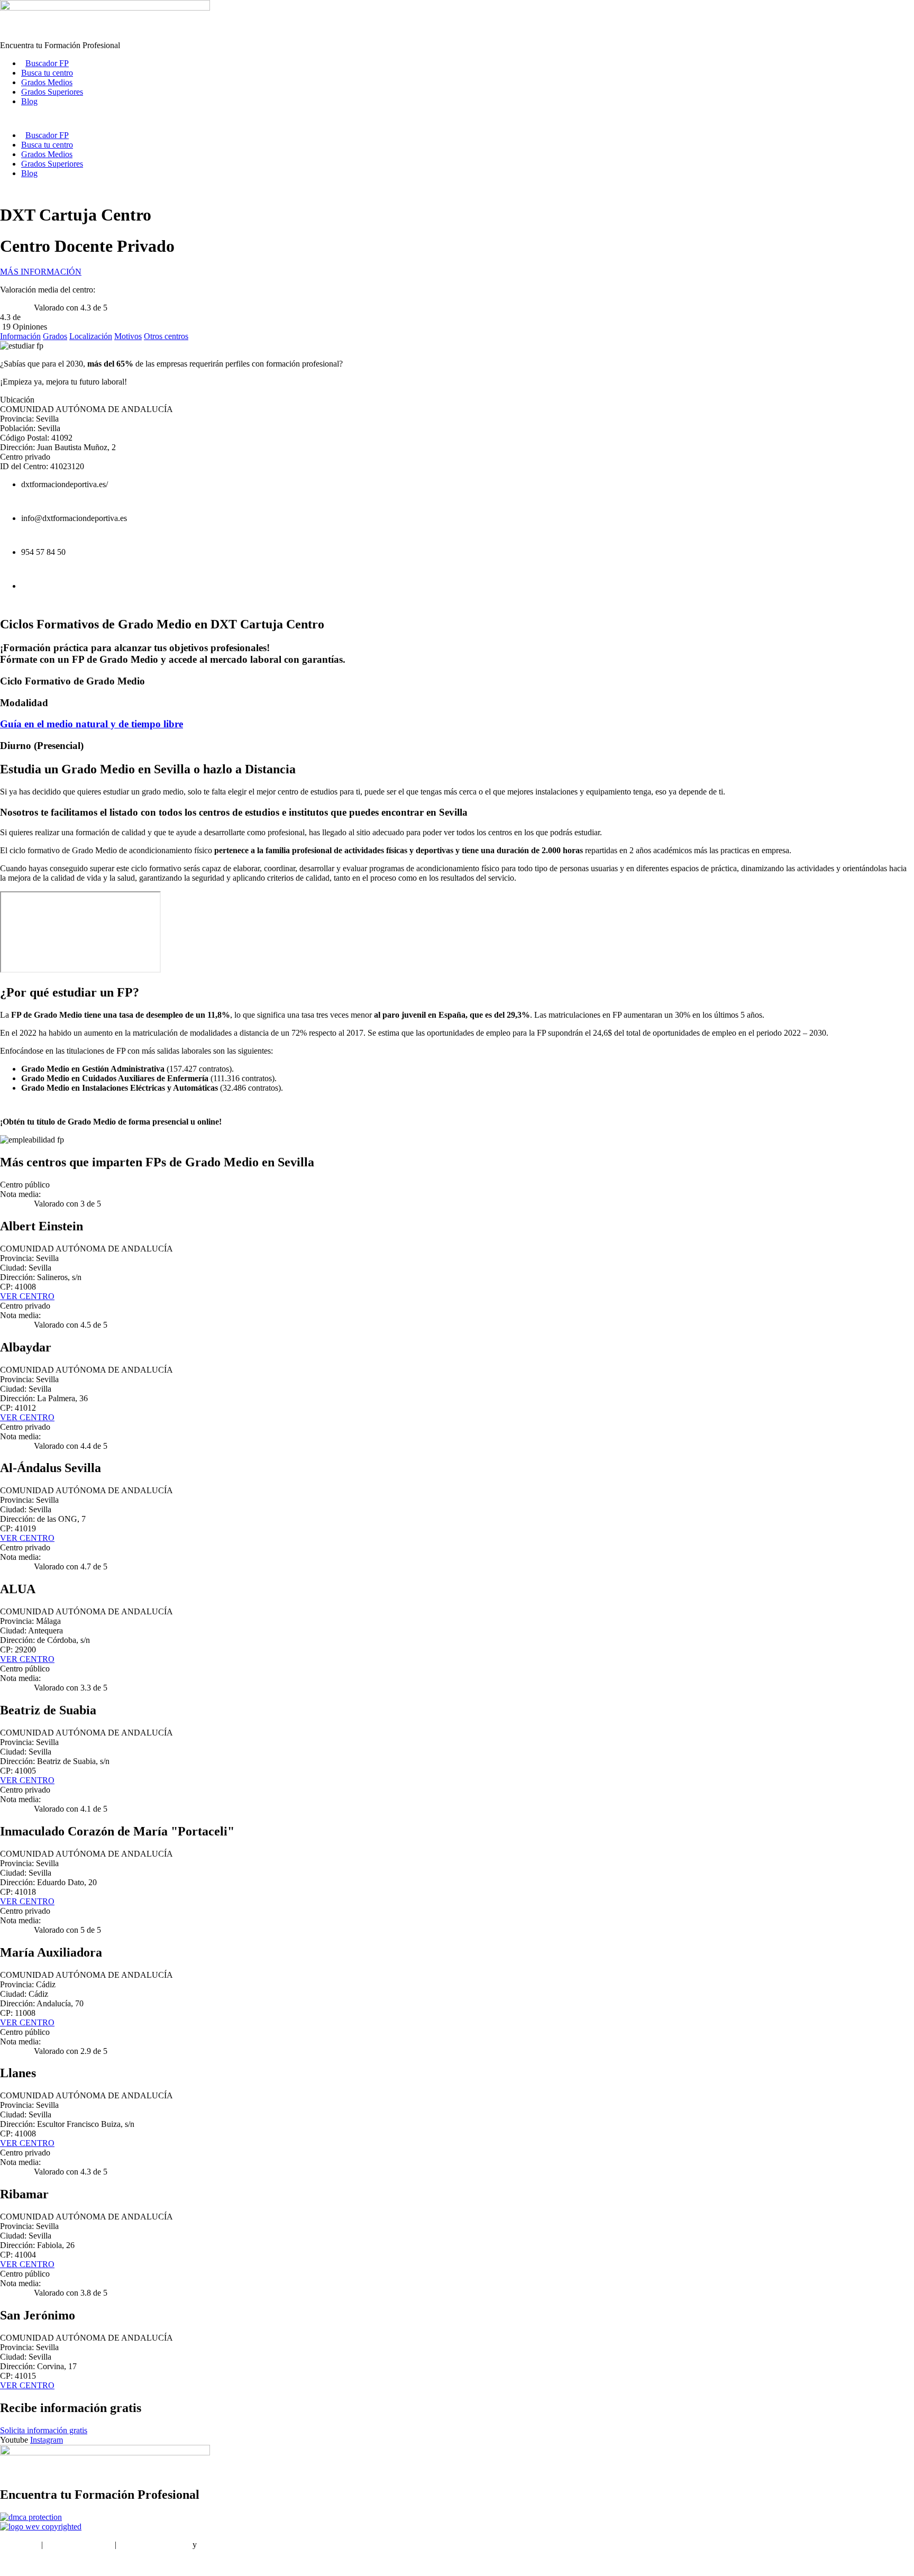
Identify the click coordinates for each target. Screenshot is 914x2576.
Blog (29, 101)
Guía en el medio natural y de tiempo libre (92, 724)
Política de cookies (230, 2545)
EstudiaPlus (20, 2545)
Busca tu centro (47, 73)
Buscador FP (47, 63)
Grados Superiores (52, 92)
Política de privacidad (154, 2545)
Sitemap (13, 2563)
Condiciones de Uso (79, 2545)
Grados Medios (47, 82)
